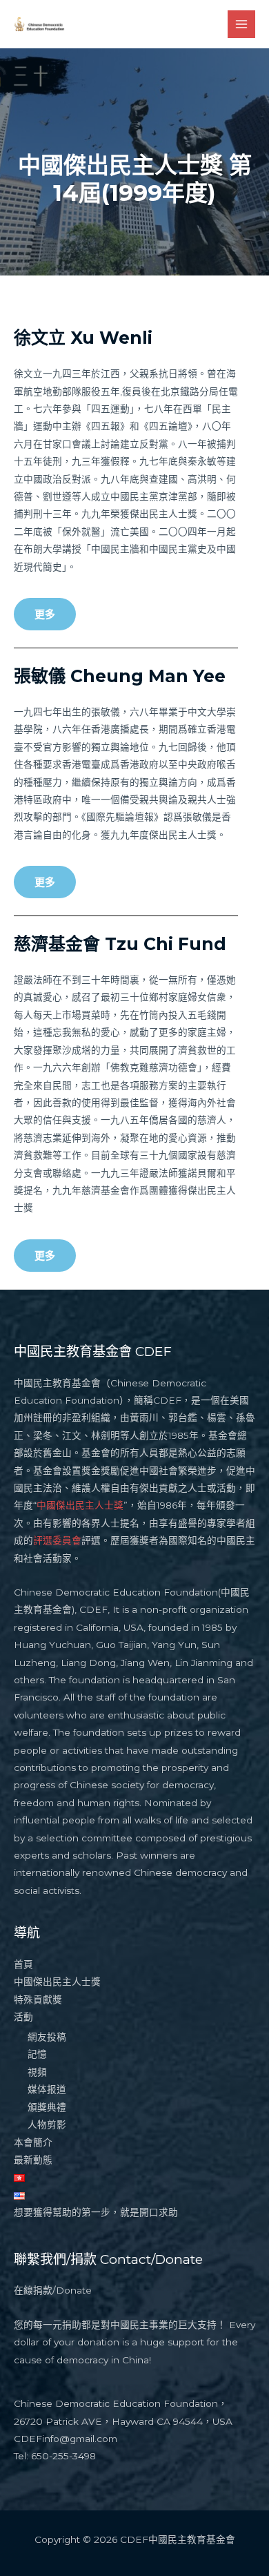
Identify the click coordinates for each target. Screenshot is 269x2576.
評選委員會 (57, 1540)
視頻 (37, 2072)
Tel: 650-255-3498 (55, 2456)
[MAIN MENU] (242, 25)
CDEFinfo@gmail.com (66, 2439)
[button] (45, 614)
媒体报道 (47, 2089)
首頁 (23, 1964)
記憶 (37, 2054)
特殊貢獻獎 (38, 1999)
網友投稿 (47, 2037)
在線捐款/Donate (53, 2290)
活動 (23, 2017)
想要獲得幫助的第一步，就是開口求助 (96, 2212)
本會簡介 (33, 2142)
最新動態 (33, 2160)
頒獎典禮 (47, 2107)
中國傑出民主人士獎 (80, 1505)
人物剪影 (47, 2124)
